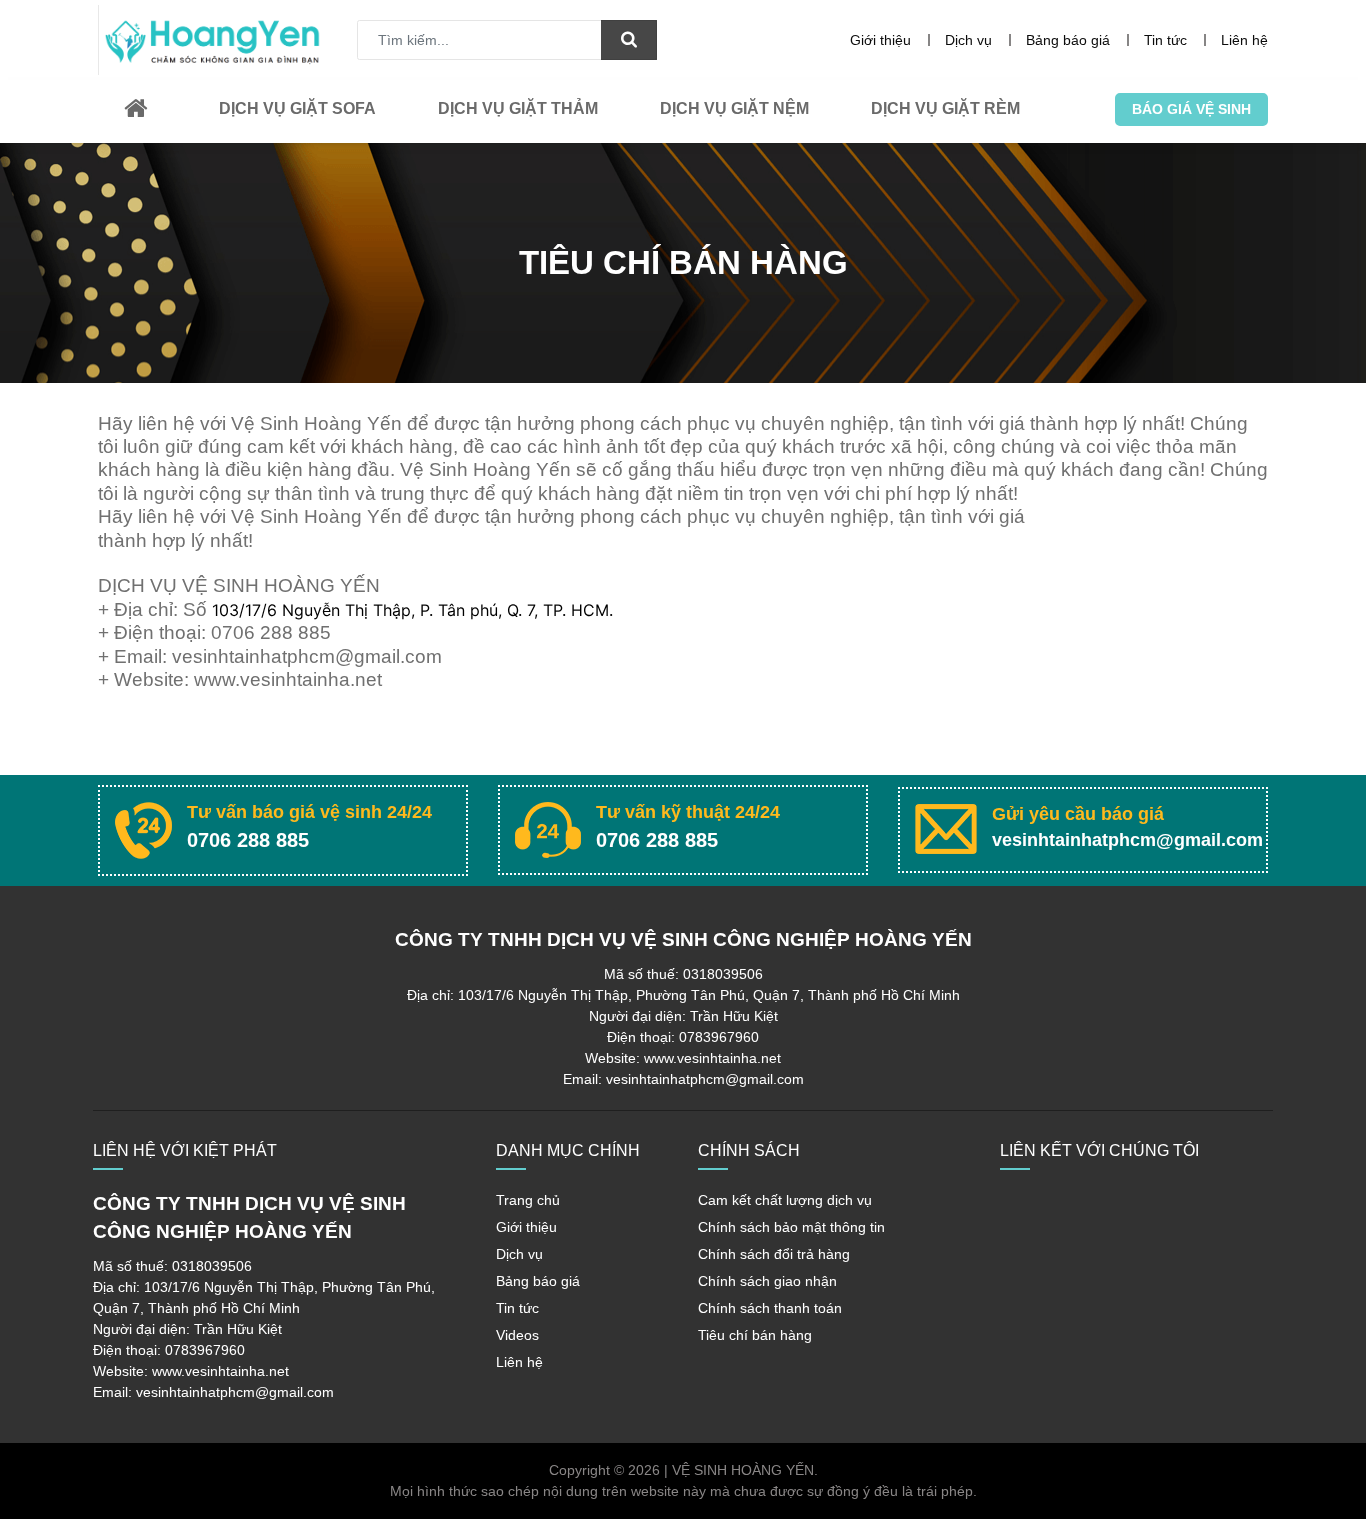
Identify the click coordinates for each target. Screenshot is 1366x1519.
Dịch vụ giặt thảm (518, 108)
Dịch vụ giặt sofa (297, 108)
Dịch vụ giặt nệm (734, 108)
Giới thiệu (880, 40)
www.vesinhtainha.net (288, 679)
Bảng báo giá (1068, 40)
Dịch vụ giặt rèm (945, 108)
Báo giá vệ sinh (1191, 109)
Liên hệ (1244, 40)
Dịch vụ (968, 40)
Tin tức (1165, 40)
